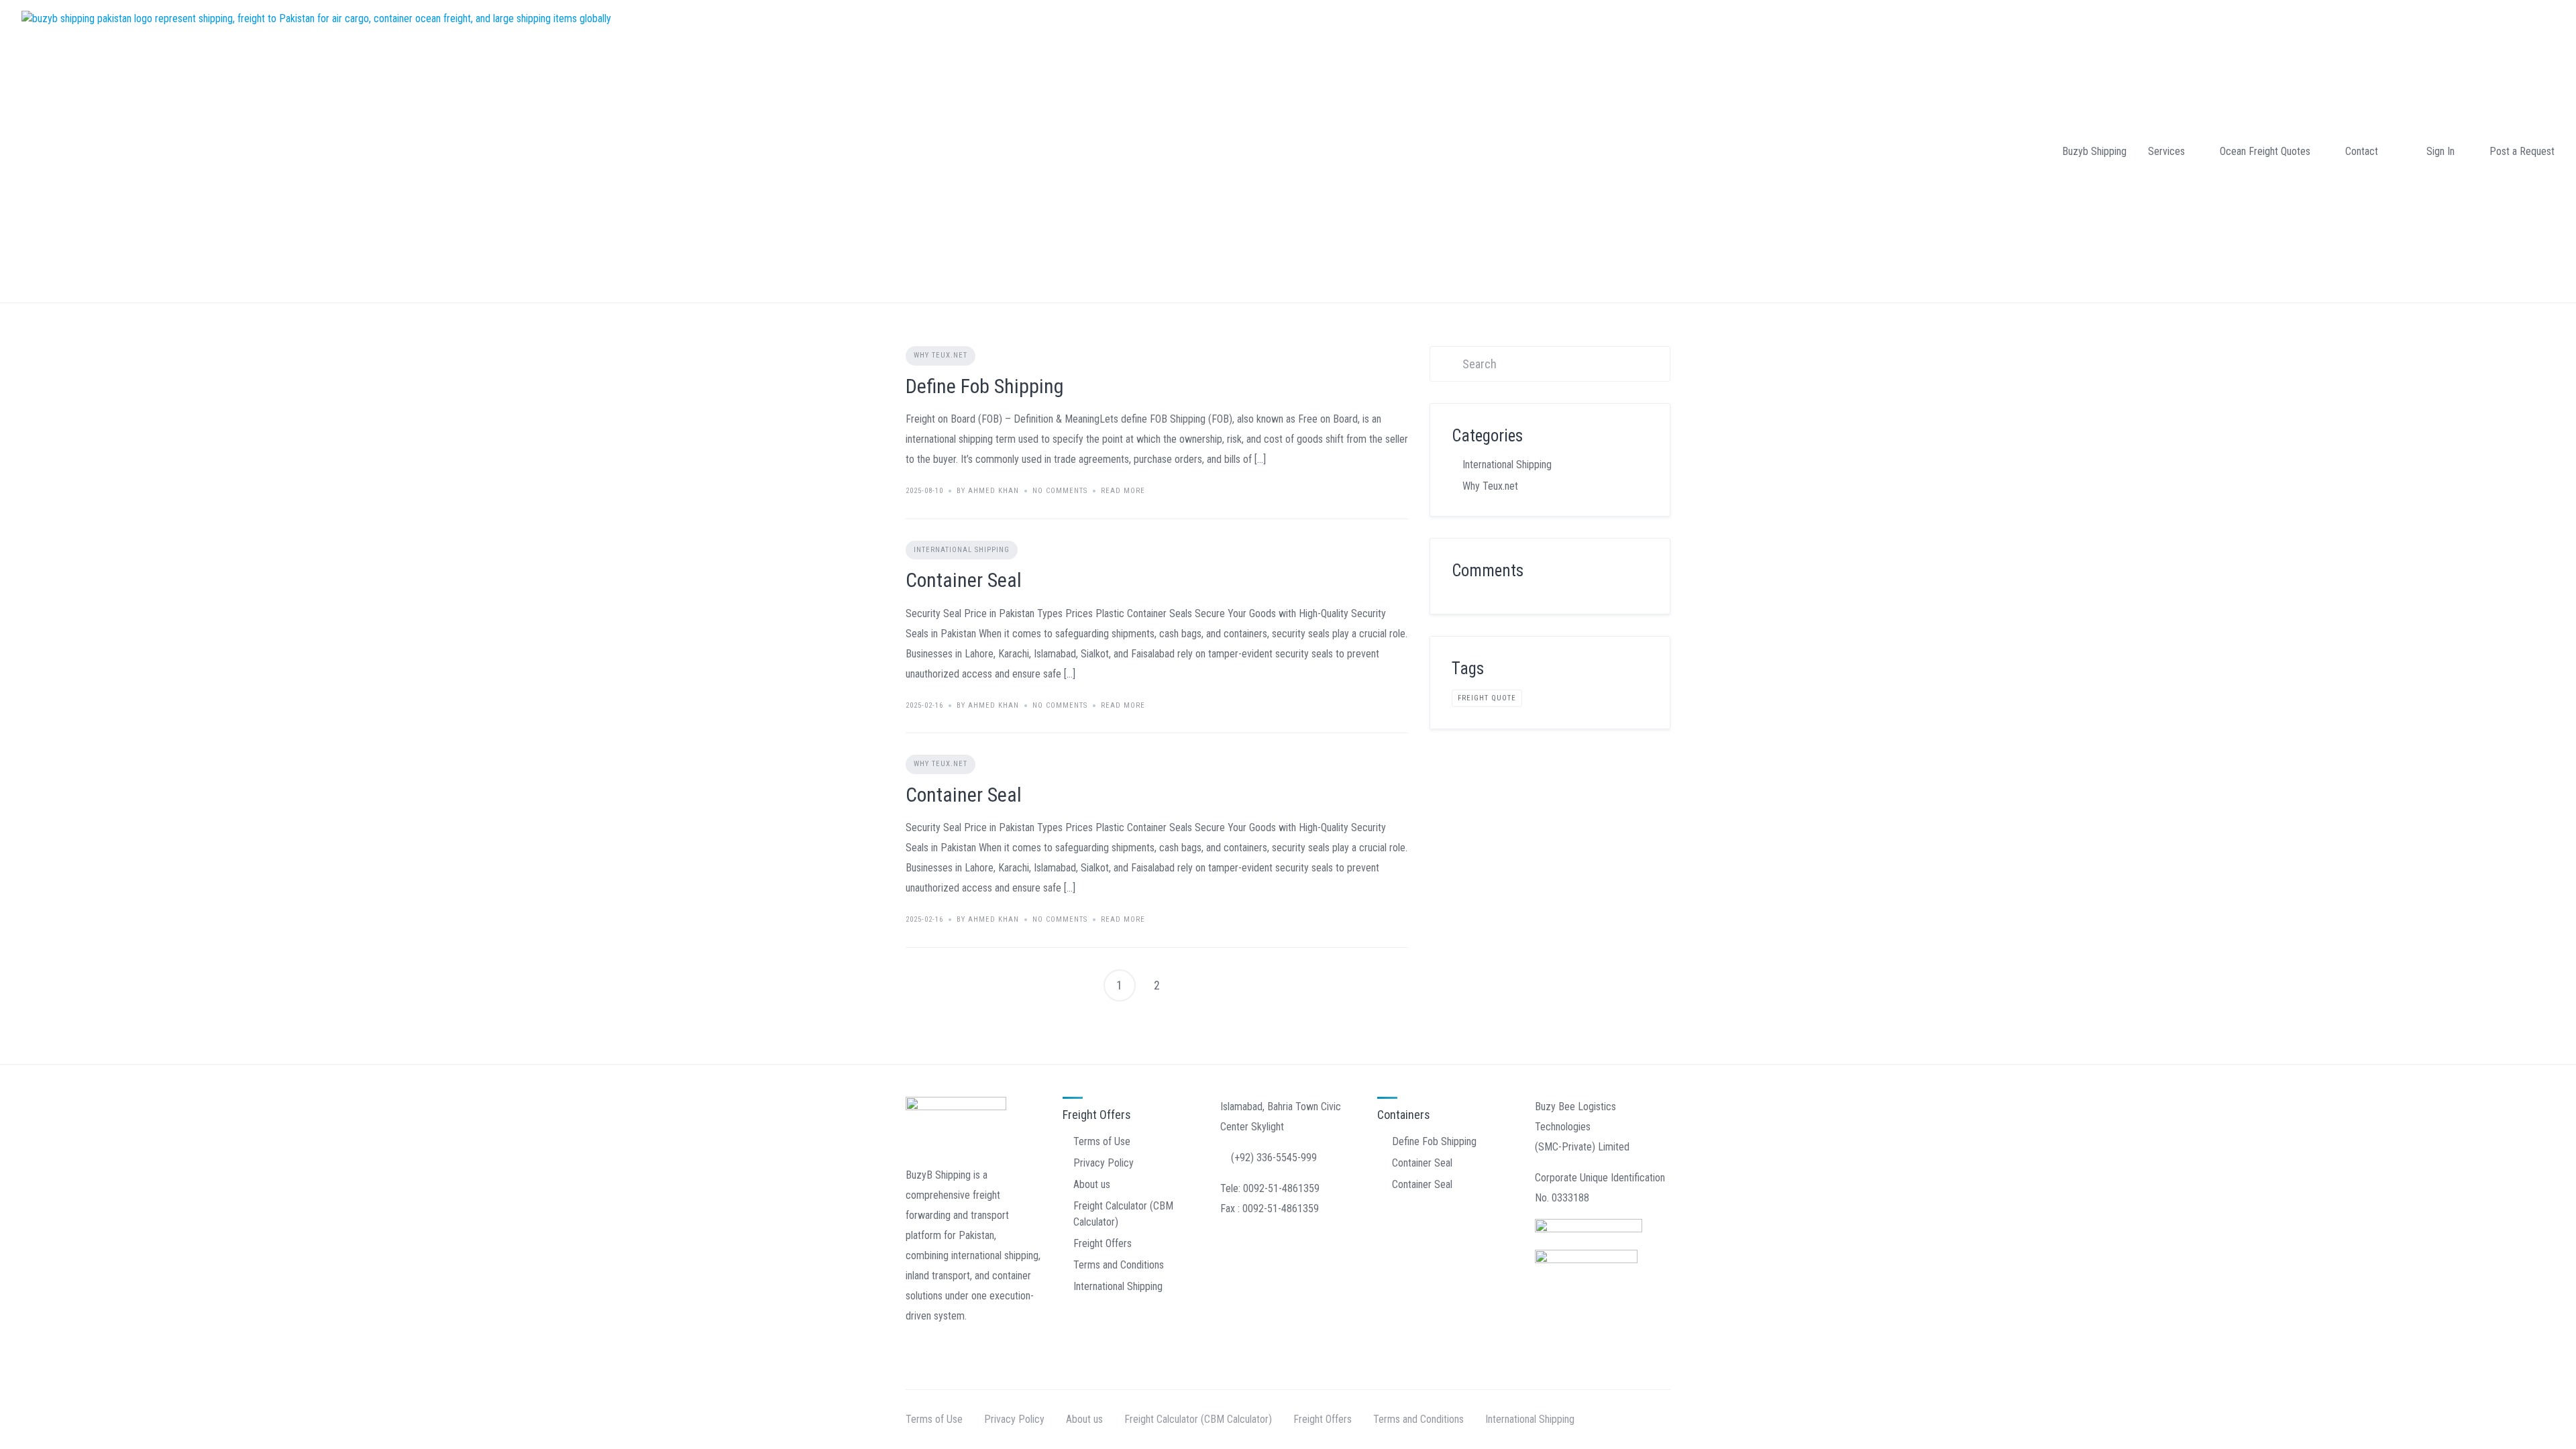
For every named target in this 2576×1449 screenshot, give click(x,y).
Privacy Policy (1104, 1163)
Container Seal (964, 580)
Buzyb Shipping (2094, 151)
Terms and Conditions (1119, 1265)
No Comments (1060, 491)
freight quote (1487, 698)
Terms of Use (1102, 1141)
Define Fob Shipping (985, 386)
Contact (2362, 151)
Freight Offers (1103, 1243)
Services (2166, 151)
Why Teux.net (941, 355)
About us (1092, 1184)
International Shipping (962, 550)
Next (1195, 985)
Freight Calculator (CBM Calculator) (1198, 1419)
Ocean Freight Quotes (2265, 151)
